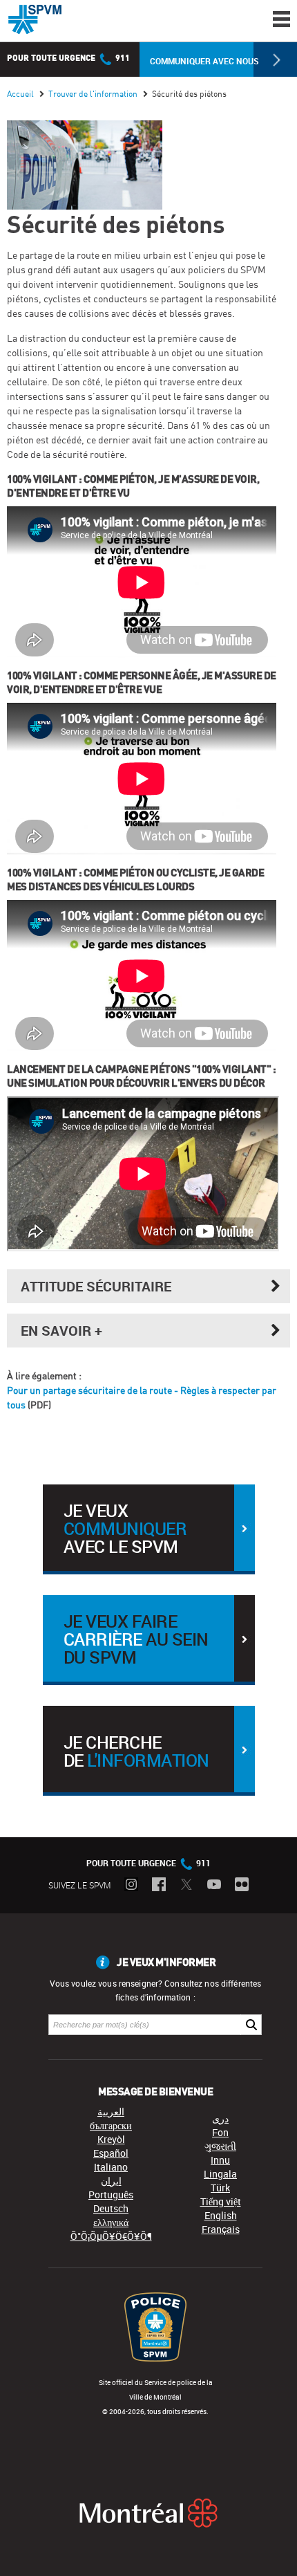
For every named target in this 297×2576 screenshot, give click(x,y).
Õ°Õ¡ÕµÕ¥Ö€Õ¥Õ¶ (111, 2236)
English (221, 2215)
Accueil (20, 94)
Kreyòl (111, 2139)
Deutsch (111, 2208)
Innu (220, 2160)
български (111, 2125)
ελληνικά (111, 2222)
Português (111, 2195)
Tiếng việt (221, 2201)
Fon (220, 2132)
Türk (220, 2188)
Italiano (111, 2167)
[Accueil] (35, 19)
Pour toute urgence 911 (68, 58)
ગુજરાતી (220, 2146)
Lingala (220, 2174)
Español (111, 2153)
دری (220, 2118)
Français (221, 2229)
